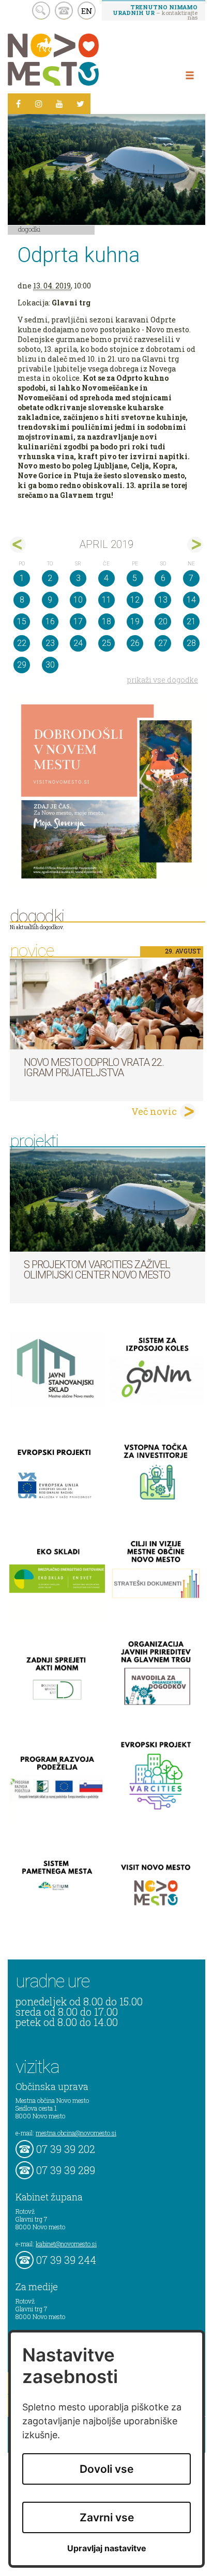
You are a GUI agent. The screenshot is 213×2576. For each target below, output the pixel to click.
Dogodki (29, 229)
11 (106, 600)
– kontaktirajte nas (155, 12)
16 (50, 621)
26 (135, 643)
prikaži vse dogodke (163, 680)
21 (191, 621)
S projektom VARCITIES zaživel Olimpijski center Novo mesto (97, 1270)
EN (87, 11)
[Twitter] (80, 104)
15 (22, 621)
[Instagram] (39, 104)
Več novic (154, 1111)
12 (135, 600)
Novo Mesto (78, 60)
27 (163, 643)
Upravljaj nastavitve (107, 2548)
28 (191, 643)
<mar (18, 545)
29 (22, 665)
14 (191, 600)
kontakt (64, 11)
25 (106, 643)
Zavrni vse (107, 2517)
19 (135, 621)
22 (22, 643)
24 (78, 643)
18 (106, 621)
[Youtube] (59, 104)
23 (50, 643)
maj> (195, 545)
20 (163, 621)
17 (78, 621)
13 (163, 600)
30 (50, 665)
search (41, 11)
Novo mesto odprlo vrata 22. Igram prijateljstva (94, 1067)
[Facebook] (18, 104)
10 (78, 600)
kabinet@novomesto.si (66, 2244)
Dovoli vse (106, 2469)
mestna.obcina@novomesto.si (76, 2133)
